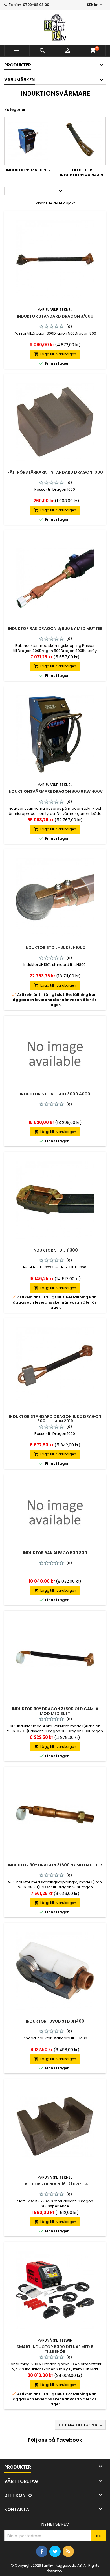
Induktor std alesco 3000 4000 (55, 1094)
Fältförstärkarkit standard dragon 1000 (55, 472)
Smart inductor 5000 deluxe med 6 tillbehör (55, 2349)
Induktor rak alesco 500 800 (55, 1553)
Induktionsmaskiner (28, 170)
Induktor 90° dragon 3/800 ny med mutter (55, 1865)
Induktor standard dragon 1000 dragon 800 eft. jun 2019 (55, 1419)
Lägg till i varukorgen (55, 354)
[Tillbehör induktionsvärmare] (82, 141)
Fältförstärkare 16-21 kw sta (55, 2184)
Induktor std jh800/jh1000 (55, 947)
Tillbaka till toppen (81, 2425)
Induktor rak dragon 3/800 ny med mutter (55, 628)
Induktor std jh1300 (55, 1250)
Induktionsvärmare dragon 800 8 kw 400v (55, 791)
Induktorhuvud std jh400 (55, 2021)
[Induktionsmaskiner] (28, 141)
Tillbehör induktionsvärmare (82, 173)
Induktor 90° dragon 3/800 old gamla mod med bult (55, 1711)
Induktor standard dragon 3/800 (55, 316)
